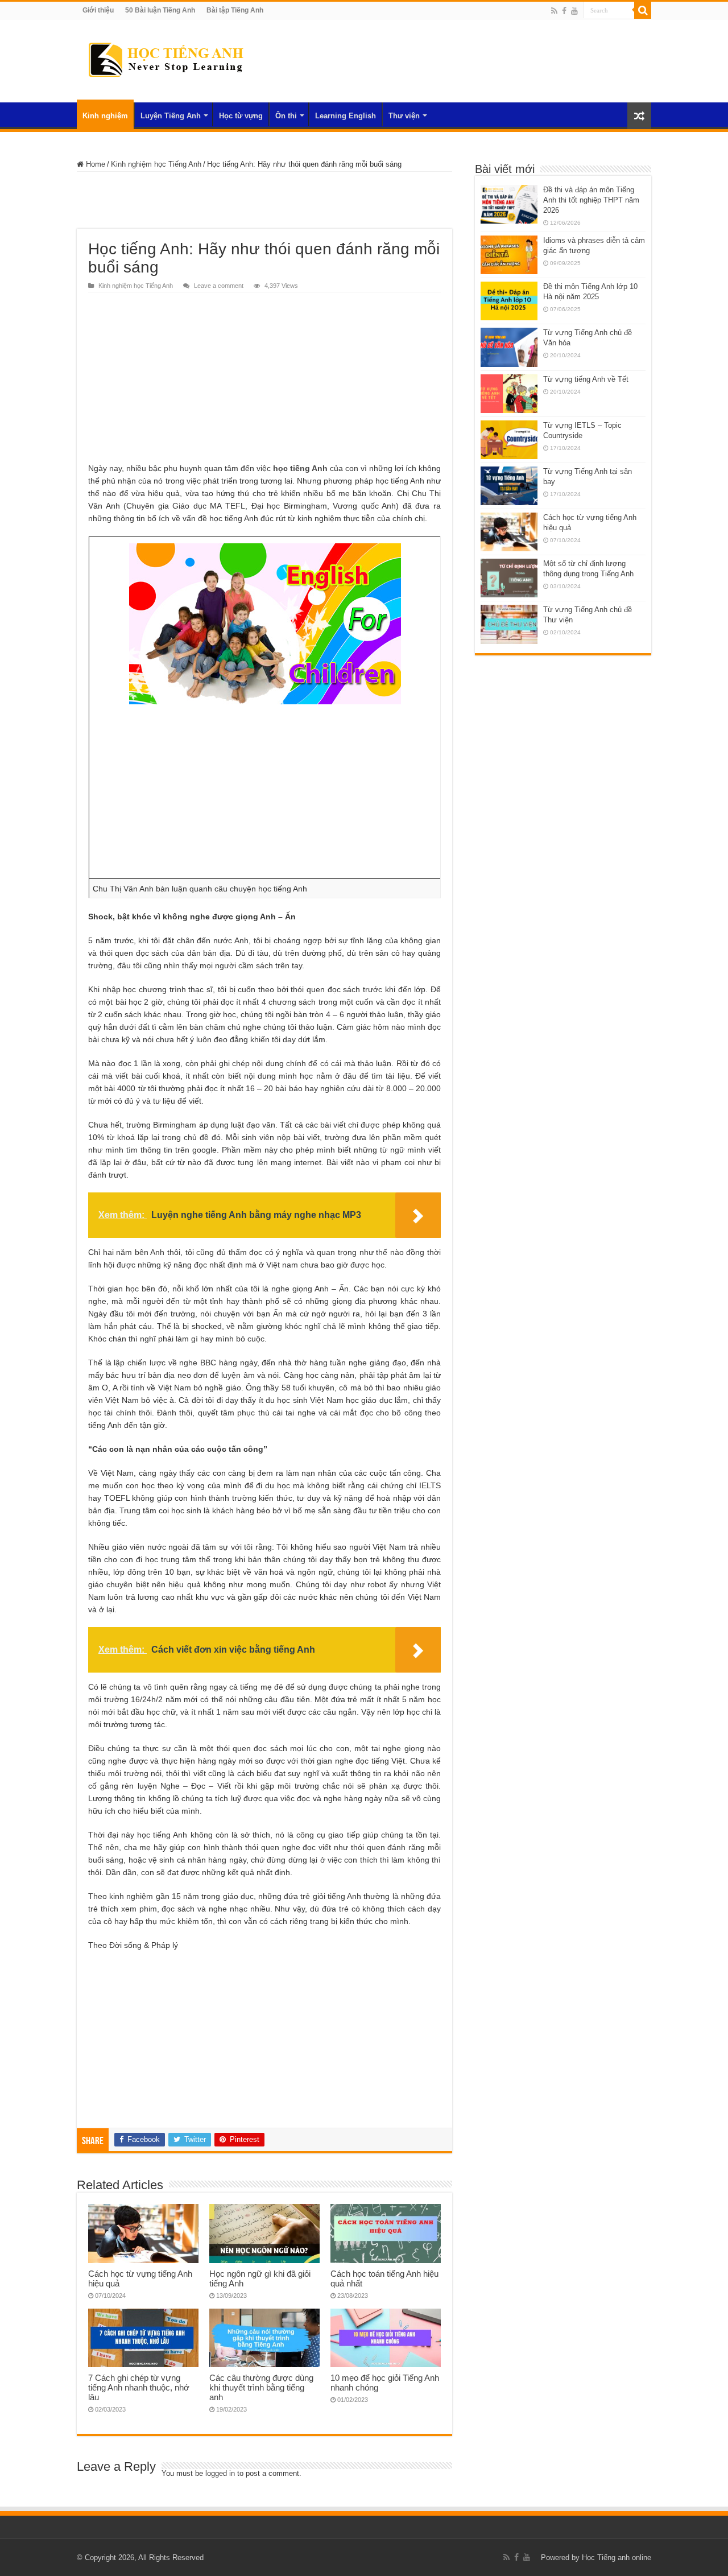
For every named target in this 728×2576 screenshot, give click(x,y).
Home (94, 164)
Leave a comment (219, 286)
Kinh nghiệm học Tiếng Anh (156, 164)
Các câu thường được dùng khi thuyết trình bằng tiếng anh (261, 2387)
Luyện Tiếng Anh (171, 116)
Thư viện (404, 116)
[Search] (643, 10)
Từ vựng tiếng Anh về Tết (586, 379)
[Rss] (554, 11)
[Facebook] (564, 11)
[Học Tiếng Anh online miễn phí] (165, 59)
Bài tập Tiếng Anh (235, 10)
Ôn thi (286, 116)
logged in (220, 2473)
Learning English (346, 116)
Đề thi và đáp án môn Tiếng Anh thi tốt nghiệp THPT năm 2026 (591, 200)
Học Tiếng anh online (617, 2558)
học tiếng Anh (300, 468)
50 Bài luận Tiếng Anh (160, 10)
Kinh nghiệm (105, 116)
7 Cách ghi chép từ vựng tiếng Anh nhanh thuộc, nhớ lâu (139, 2387)
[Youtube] (574, 11)
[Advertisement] (264, 200)
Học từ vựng (241, 116)
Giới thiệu (98, 10)
